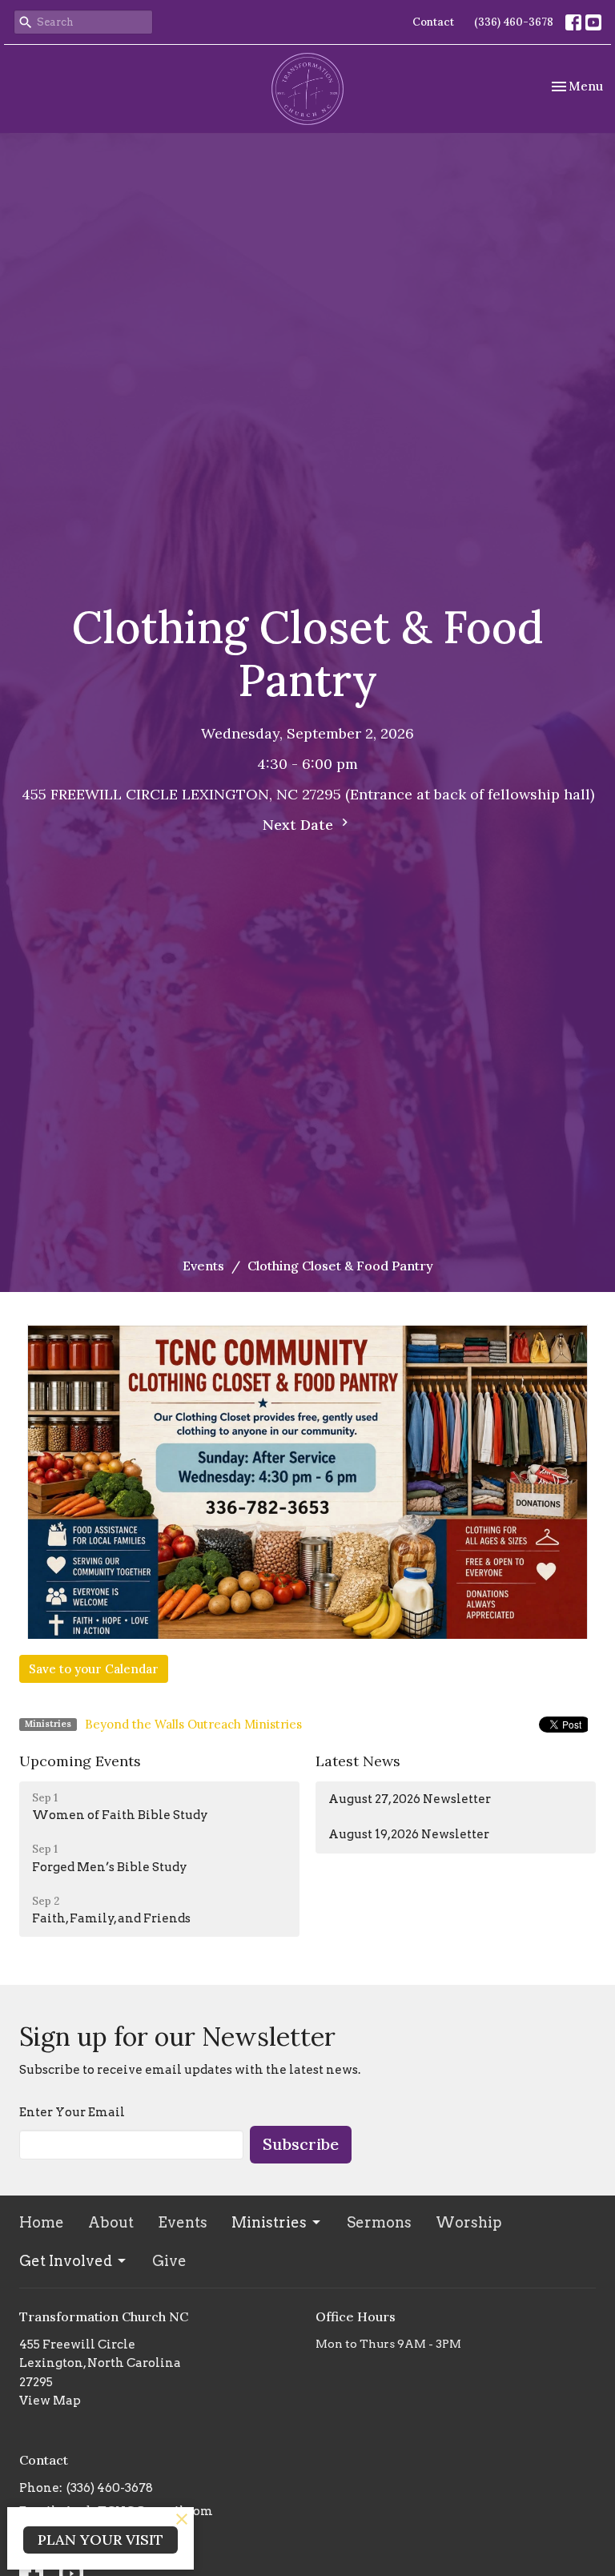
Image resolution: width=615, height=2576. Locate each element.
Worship (469, 2222)
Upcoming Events (80, 1761)
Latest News (358, 1761)
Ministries (269, 2222)
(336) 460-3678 (514, 22)
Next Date (300, 825)
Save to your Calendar (94, 1669)
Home (42, 2222)
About (111, 2222)
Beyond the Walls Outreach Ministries (193, 1724)
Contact (433, 22)
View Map (50, 2401)
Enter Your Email (72, 2112)
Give (169, 2261)
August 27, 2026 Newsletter (410, 1799)
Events (203, 1266)
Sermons (379, 2222)
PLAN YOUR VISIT (100, 2540)
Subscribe (301, 2144)
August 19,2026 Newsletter (409, 1834)
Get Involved (66, 2261)
